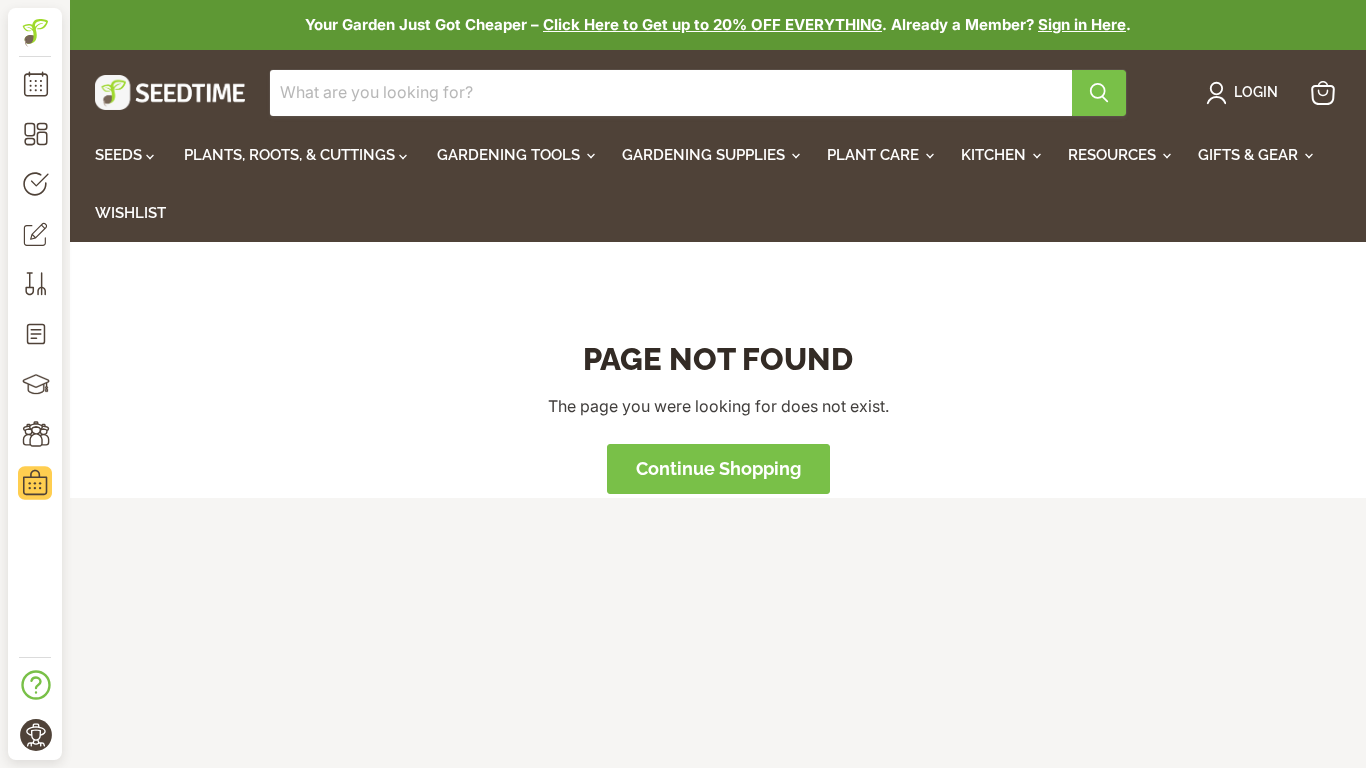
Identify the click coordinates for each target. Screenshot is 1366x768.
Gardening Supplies (705, 155)
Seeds (120, 155)
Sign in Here (1082, 24)
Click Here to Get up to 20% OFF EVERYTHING (712, 24)
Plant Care (875, 155)
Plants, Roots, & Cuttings (291, 155)
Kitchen (995, 155)
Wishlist (130, 213)
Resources (1114, 155)
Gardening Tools (510, 155)
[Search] (1099, 93)
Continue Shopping (718, 468)
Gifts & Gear (1250, 155)
